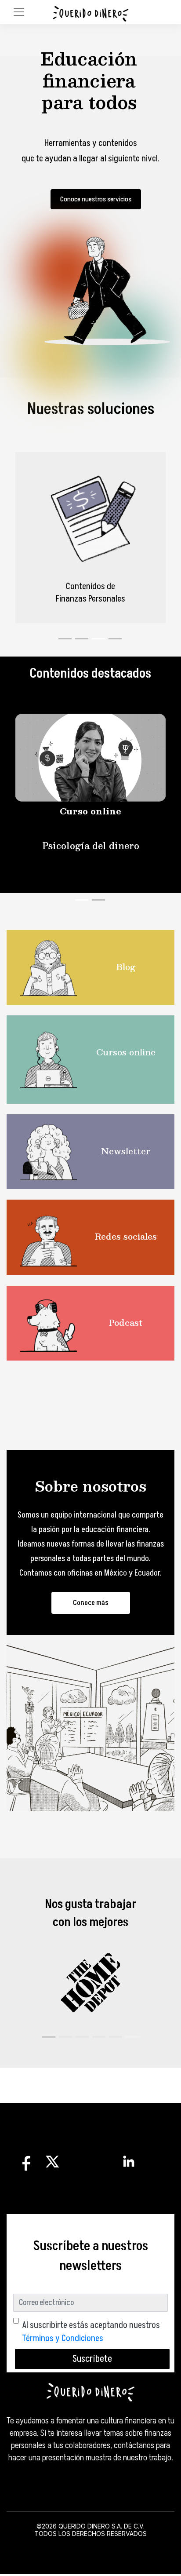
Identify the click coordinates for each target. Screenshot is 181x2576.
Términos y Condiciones (63, 2339)
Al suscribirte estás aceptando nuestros (91, 2332)
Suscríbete (92, 2359)
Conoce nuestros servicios (96, 199)
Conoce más (91, 1603)
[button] (49, 2037)
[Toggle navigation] (19, 12)
